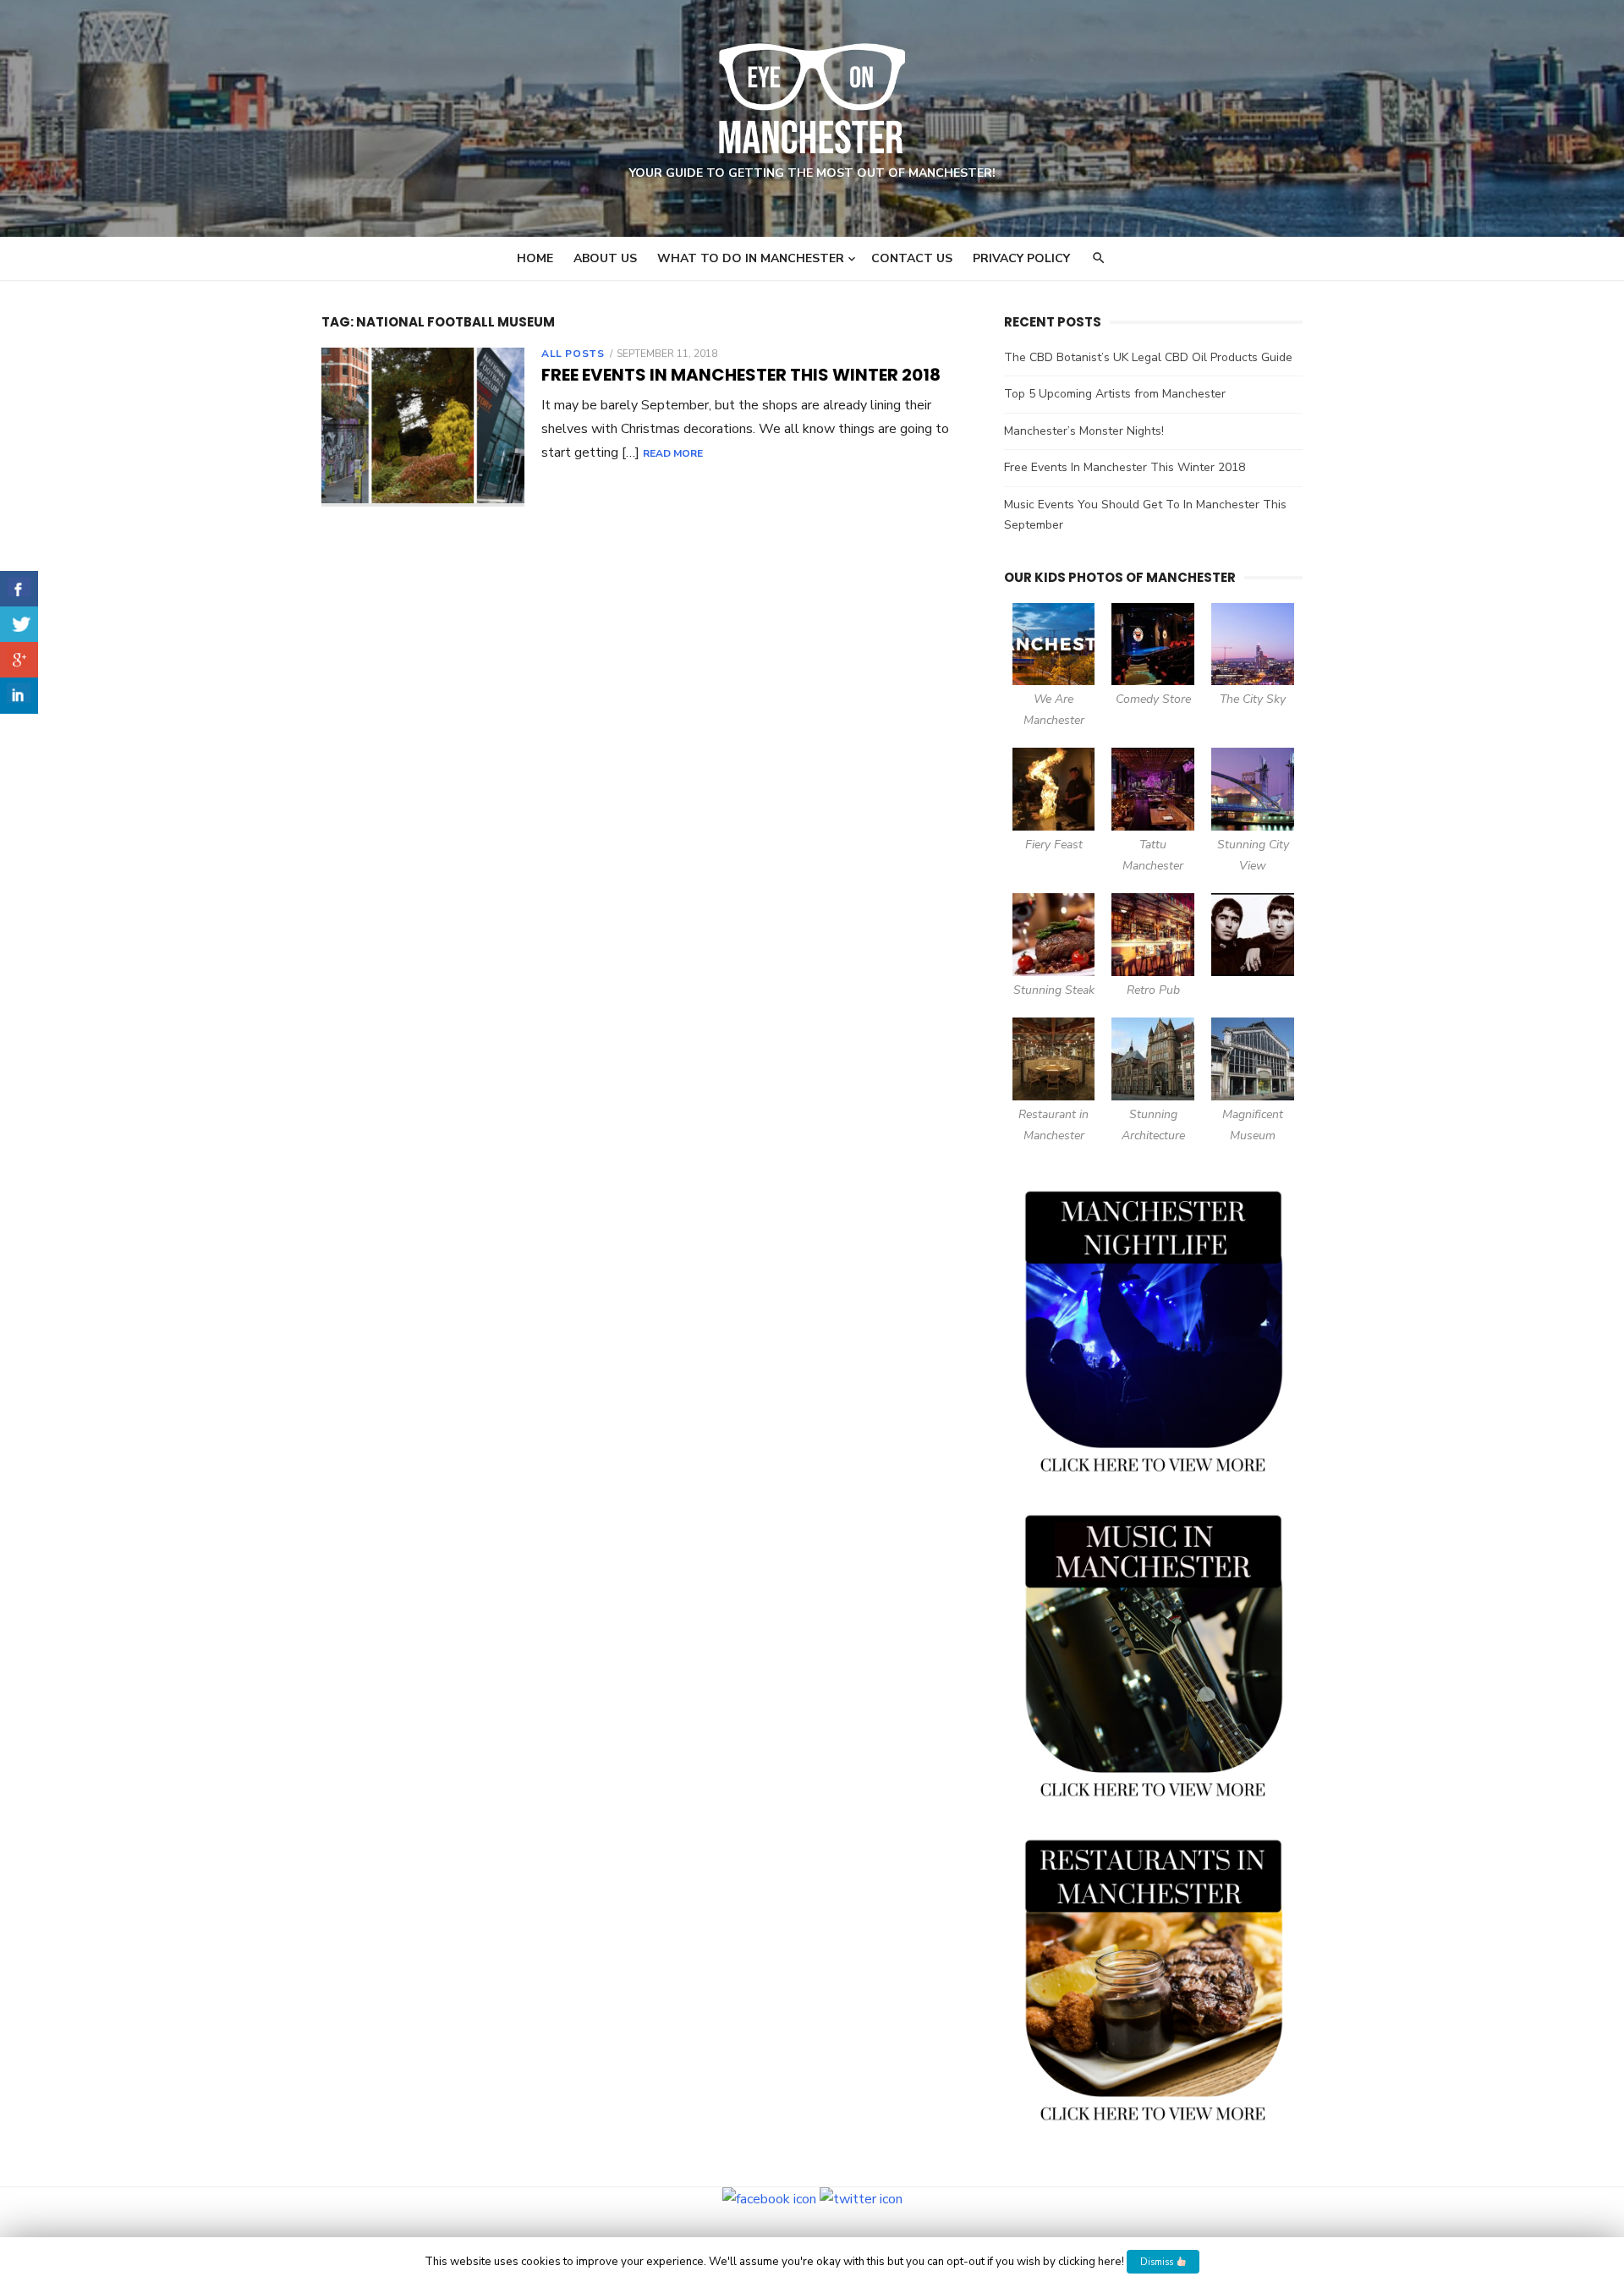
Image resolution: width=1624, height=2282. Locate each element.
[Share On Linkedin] (19, 696)
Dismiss (1158, 2262)
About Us (605, 258)
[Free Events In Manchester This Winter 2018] (423, 428)
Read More (673, 453)
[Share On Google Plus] (19, 660)
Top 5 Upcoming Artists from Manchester (1115, 394)
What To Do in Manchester (751, 258)
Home (535, 258)
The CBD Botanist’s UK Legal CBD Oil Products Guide (1148, 357)
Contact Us (912, 258)
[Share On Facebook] (19, 589)
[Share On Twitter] (19, 625)
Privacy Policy (1021, 258)
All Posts (573, 354)
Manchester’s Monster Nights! (1084, 431)
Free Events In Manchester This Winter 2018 (741, 375)
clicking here (1090, 2262)
